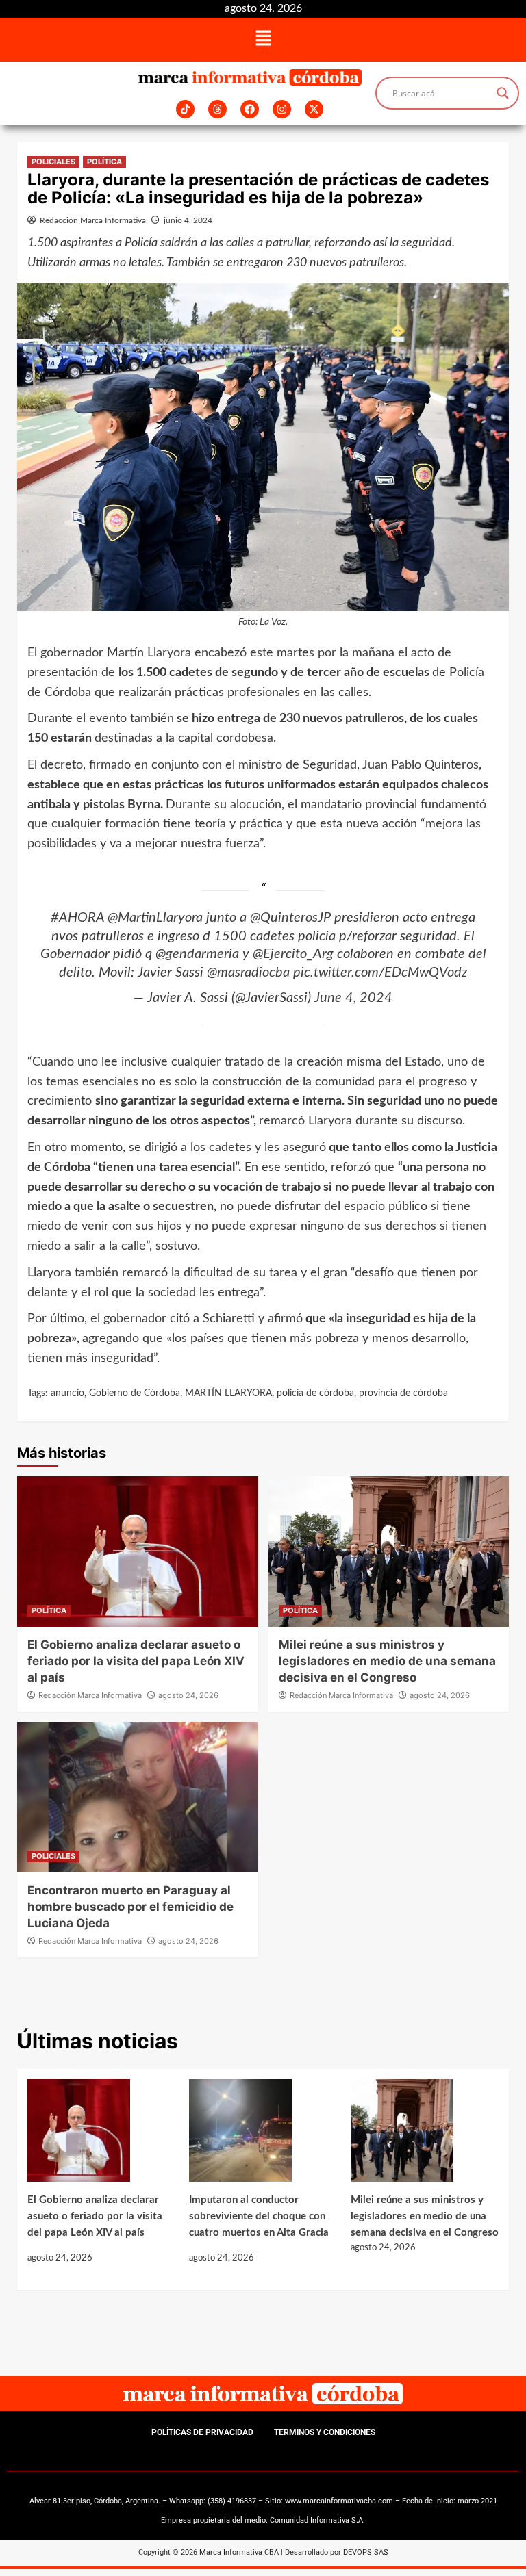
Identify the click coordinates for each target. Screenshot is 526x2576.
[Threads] (217, 109)
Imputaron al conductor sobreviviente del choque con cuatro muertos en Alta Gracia (259, 2216)
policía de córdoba (315, 1393)
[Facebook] (250, 109)
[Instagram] (282, 109)
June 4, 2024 (353, 998)
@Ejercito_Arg (293, 954)
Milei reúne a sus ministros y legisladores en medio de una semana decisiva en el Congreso (387, 1661)
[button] (263, 40)
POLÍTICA (104, 162)
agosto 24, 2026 (188, 1695)
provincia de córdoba (403, 1393)
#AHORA (77, 918)
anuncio (67, 1393)
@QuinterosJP (290, 918)
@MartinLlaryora (155, 918)
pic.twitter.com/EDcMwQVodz (380, 973)
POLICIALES (53, 162)
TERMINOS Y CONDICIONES (325, 2432)
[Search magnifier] (503, 93)
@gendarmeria (197, 954)
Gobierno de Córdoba (135, 1393)
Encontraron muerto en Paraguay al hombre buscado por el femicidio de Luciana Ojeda (130, 1907)
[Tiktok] (185, 109)
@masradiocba (248, 973)
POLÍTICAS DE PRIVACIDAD (202, 2432)
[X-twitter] (314, 109)
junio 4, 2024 (188, 220)
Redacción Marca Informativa (93, 220)
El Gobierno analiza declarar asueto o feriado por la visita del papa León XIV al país (136, 1661)
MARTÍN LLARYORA (228, 1393)
